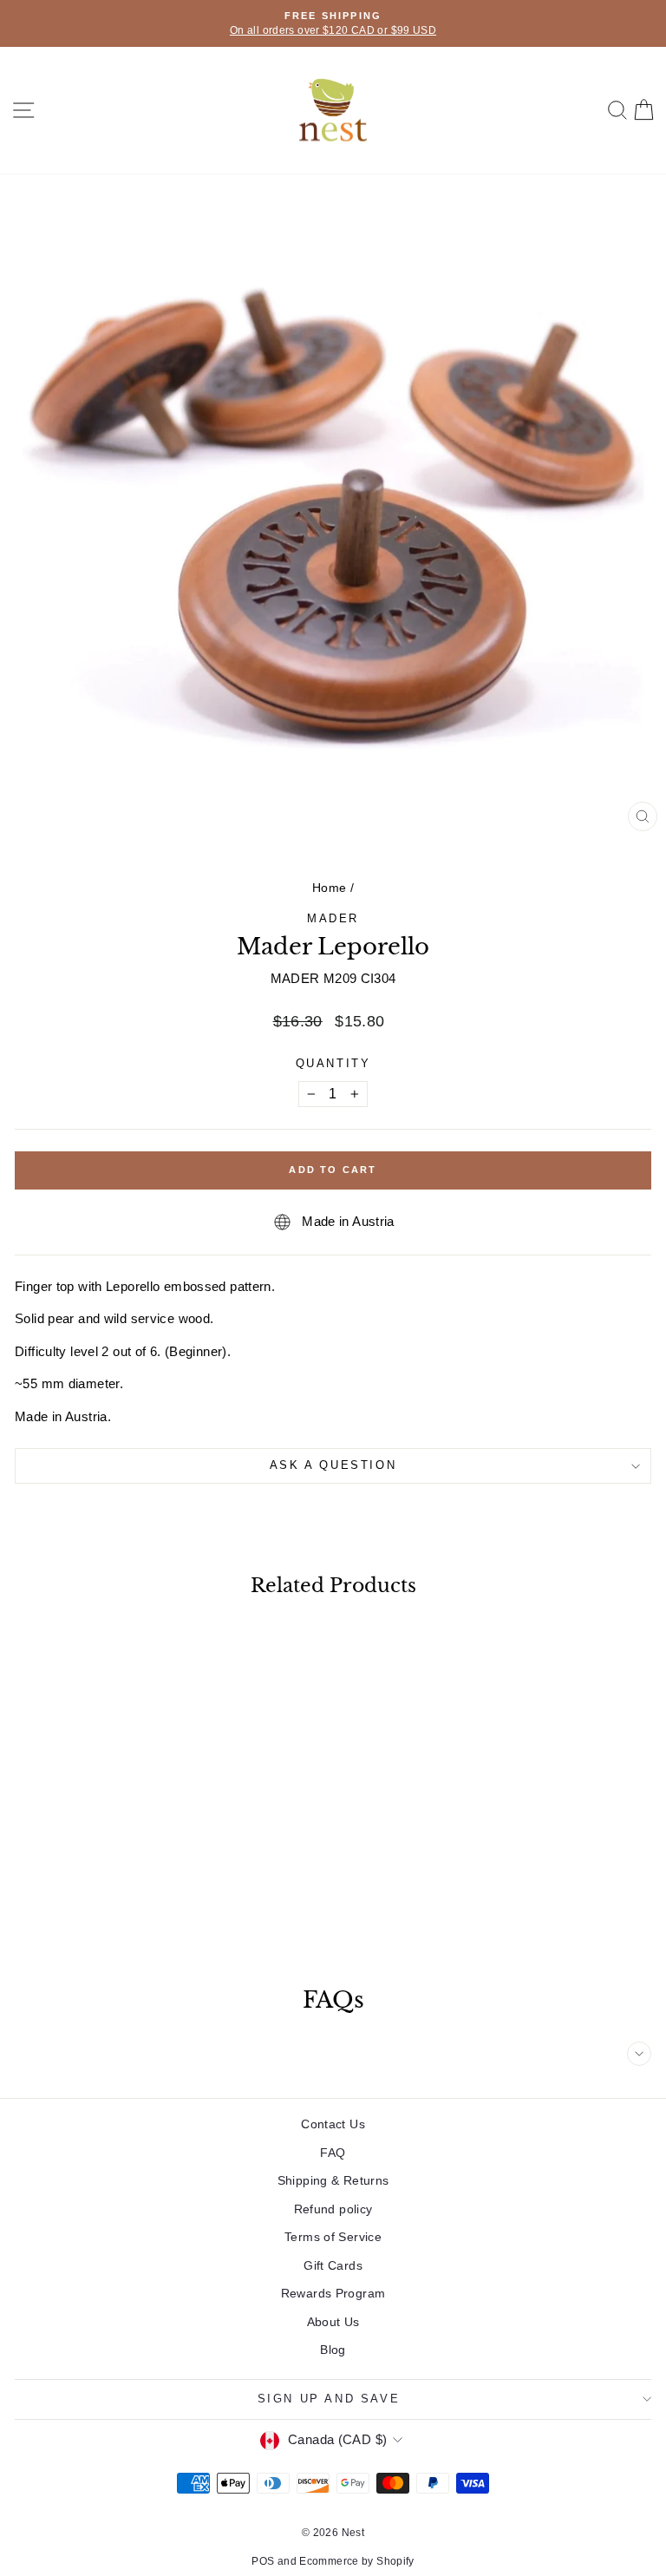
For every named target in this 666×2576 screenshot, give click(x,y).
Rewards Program (333, 2293)
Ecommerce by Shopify (357, 2561)
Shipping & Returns (333, 2180)
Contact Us (333, 2124)
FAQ (333, 2153)
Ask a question (333, 1465)
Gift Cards (333, 2265)
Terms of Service (333, 2237)
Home (330, 888)
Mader (333, 918)
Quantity (333, 1063)
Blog (333, 2350)
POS (263, 2561)
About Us (333, 2322)
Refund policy (333, 2209)
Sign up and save (329, 2399)
